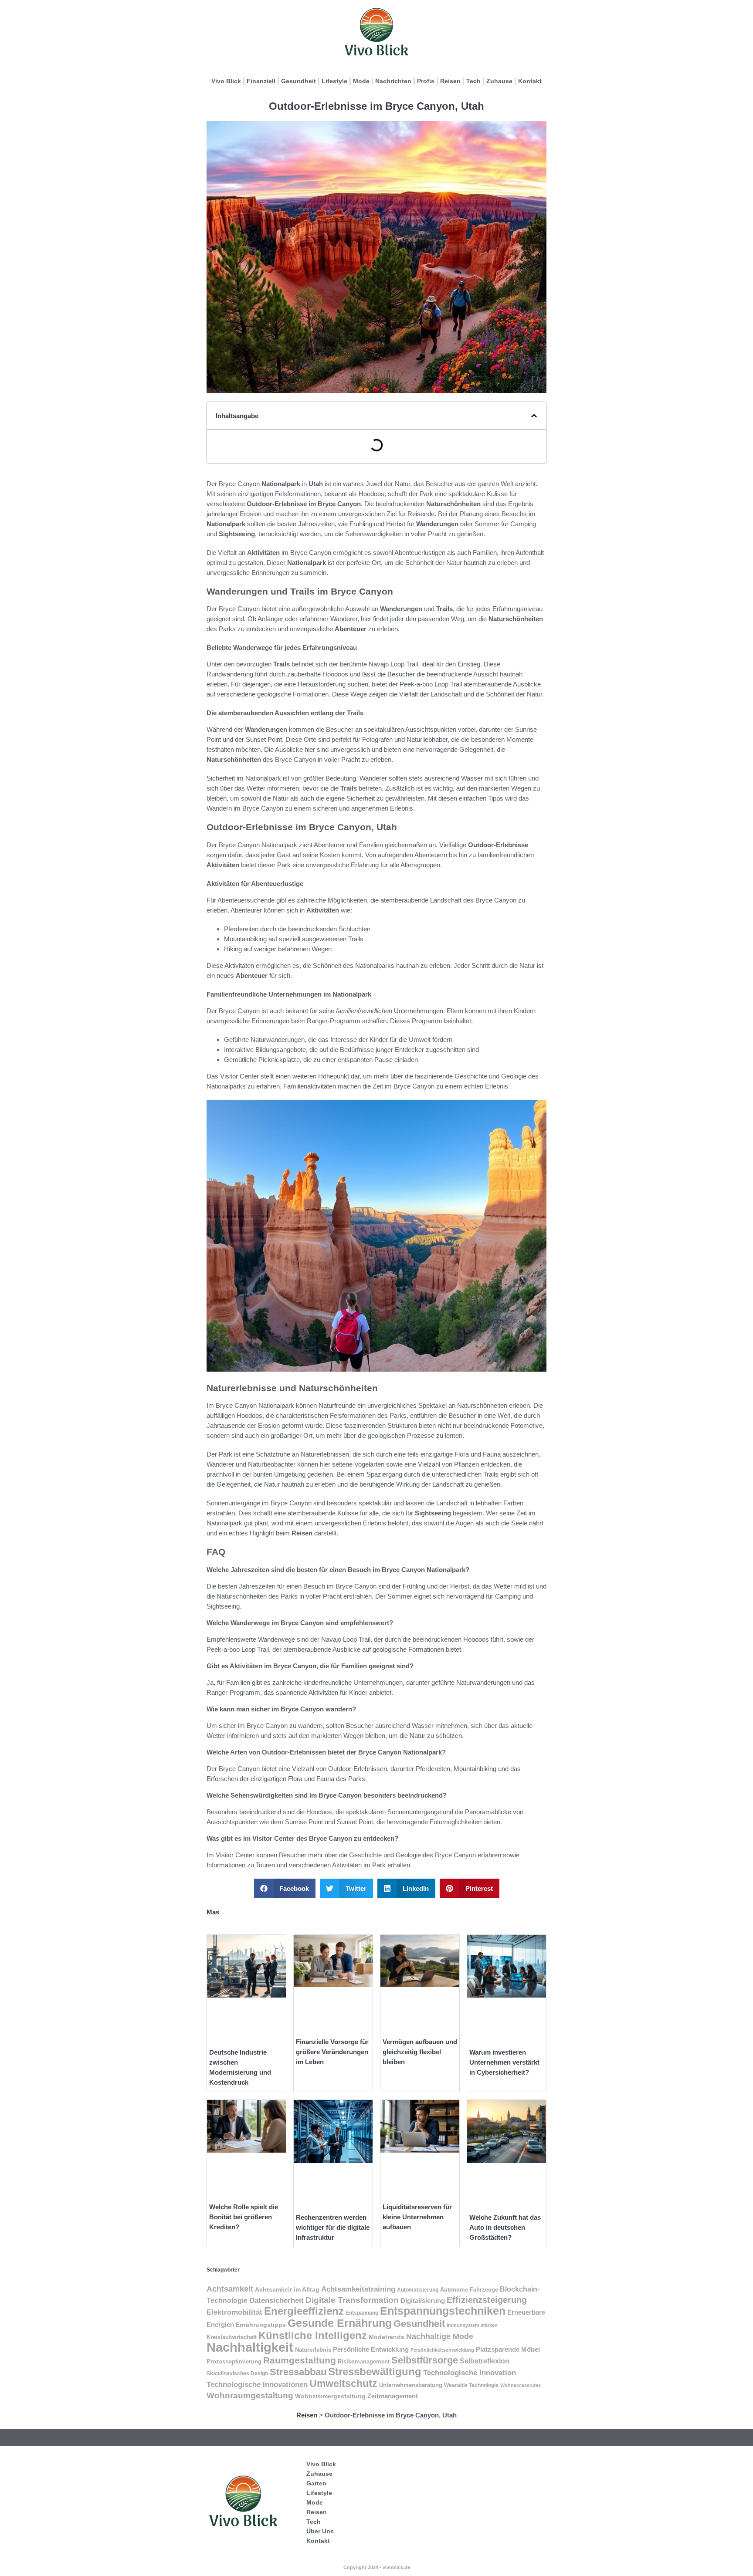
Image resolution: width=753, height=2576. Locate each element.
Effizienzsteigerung (487, 2300)
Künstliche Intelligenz (313, 2335)
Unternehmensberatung (411, 2385)
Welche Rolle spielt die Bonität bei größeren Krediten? (244, 2217)
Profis (426, 81)
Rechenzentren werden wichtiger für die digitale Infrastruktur (333, 2227)
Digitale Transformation (352, 2300)
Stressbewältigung (375, 2371)
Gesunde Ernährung (340, 2323)
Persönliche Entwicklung (371, 2350)
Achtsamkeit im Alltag (287, 2289)
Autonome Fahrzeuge (469, 2290)
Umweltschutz (343, 2383)
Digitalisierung (423, 2301)
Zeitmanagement (393, 2396)
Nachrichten (393, 81)
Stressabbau (298, 2372)
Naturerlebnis (313, 2350)
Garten (316, 2483)
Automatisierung (418, 2290)
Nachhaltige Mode (440, 2336)
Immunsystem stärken (472, 2325)
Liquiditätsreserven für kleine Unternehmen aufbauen (417, 2217)
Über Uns (320, 2531)
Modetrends (387, 2337)
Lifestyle (334, 81)
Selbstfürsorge (425, 2360)
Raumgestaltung (300, 2360)
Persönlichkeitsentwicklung (442, 2350)
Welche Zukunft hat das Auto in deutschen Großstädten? (505, 2227)
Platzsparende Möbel (508, 2350)
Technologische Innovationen (257, 2384)
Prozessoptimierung (234, 2361)
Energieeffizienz (304, 2311)
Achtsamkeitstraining (358, 2289)
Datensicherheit (276, 2300)
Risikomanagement (364, 2361)
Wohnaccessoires (521, 2385)
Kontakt (530, 81)
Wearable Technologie (471, 2385)
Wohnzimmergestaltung (330, 2396)
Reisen (450, 81)
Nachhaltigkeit (250, 2347)
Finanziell (261, 81)
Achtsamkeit (230, 2289)
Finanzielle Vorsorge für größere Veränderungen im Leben (332, 2052)
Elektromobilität (234, 2312)
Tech (473, 81)
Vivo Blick (226, 81)
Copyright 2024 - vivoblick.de (377, 2567)
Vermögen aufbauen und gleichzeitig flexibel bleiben (420, 2052)
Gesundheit (298, 81)
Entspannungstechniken (443, 2311)
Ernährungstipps (261, 2325)
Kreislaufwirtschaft (232, 2337)
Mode (361, 81)
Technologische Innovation (470, 2373)
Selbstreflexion (485, 2361)
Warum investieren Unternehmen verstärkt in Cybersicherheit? (504, 2062)
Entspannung (362, 2313)
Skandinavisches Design (237, 2373)
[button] (534, 416)
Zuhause (499, 81)
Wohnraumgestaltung (250, 2395)
